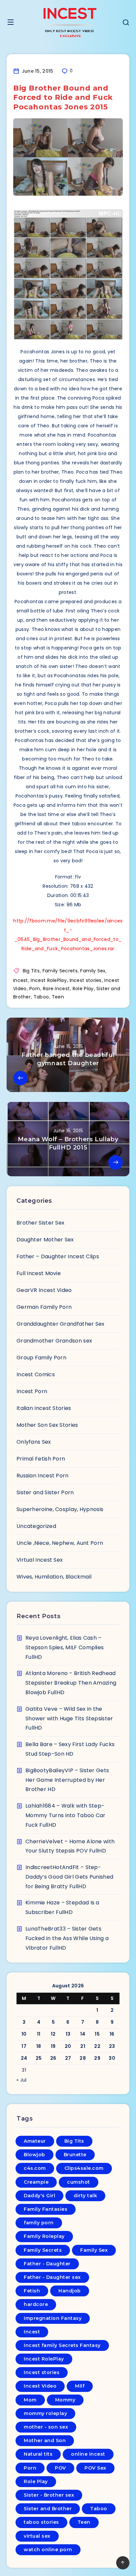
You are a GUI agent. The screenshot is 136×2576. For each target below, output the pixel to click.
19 (53, 2046)
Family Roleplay (44, 2236)
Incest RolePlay (49, 980)
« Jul (22, 2080)
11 (39, 2034)
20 (68, 2046)
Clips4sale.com (84, 2168)
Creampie (36, 2182)
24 (24, 2058)
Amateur (35, 2141)
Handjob (70, 2291)
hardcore (36, 2304)
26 (53, 2058)
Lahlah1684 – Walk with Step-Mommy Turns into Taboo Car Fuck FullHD (66, 1815)
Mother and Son (45, 2440)
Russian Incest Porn (43, 1476)
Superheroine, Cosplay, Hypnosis (60, 1509)
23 (112, 2046)
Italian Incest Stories (44, 1408)
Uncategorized (36, 1526)
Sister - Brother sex (49, 2495)
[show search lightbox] (126, 23)
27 (68, 2058)
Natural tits (38, 2454)
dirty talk (85, 2196)
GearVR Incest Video (44, 1290)
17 (24, 2046)
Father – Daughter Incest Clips (58, 1256)
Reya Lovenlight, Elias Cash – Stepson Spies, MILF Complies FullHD (65, 1647)
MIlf (80, 2386)
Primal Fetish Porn (41, 1459)
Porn (35, 989)
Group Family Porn (41, 1358)
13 (68, 2034)
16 (112, 2034)
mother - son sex (46, 2427)
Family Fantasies (46, 2209)
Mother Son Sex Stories (47, 1425)
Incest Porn (32, 1391)
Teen (58, 997)
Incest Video (40, 2386)
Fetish (32, 2291)
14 (83, 2034)
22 (97, 2046)
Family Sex (93, 971)
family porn (39, 2223)
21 (83, 2046)
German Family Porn (44, 1307)
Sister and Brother (48, 2509)
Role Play (83, 989)
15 (97, 2034)
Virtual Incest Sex (40, 1560)
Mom (30, 2400)
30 (112, 2058)
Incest (21, 980)
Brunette (75, 2155)
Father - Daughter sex (52, 2277)
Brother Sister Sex (40, 1223)
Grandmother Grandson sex (54, 1341)
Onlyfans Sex (34, 1442)
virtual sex (37, 2536)
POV (60, 2468)
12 (53, 2034)
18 (39, 2046)
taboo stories (41, 2522)
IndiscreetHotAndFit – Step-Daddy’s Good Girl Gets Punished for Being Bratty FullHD (69, 1877)
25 (39, 2058)
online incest (88, 2454)
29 (97, 2058)
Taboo (41, 997)
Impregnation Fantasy (53, 2318)
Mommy (65, 2400)
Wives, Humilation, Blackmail (54, 1577)
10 (24, 2034)
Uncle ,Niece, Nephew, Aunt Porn (60, 1543)
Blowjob (34, 2155)
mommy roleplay (45, 2413)
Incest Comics (36, 1374)
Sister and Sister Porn (45, 1492)
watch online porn (48, 2550)
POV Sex (95, 2468)
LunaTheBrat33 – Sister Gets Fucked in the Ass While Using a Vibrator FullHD (67, 1938)
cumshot (79, 2182)
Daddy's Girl (39, 2196)
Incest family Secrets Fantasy (62, 2345)
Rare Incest (56, 989)
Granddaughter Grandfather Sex (61, 1324)
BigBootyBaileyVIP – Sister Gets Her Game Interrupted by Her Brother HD (67, 1780)
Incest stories (86, 980)
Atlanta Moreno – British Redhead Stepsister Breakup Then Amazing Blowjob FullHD (71, 1683)
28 (83, 2058)
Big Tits (31, 971)
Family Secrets (60, 971)
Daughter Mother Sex (45, 1240)
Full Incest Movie (39, 1273)
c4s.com (35, 2168)
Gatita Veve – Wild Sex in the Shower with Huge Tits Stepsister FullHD (69, 1718)
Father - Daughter (47, 2264)
